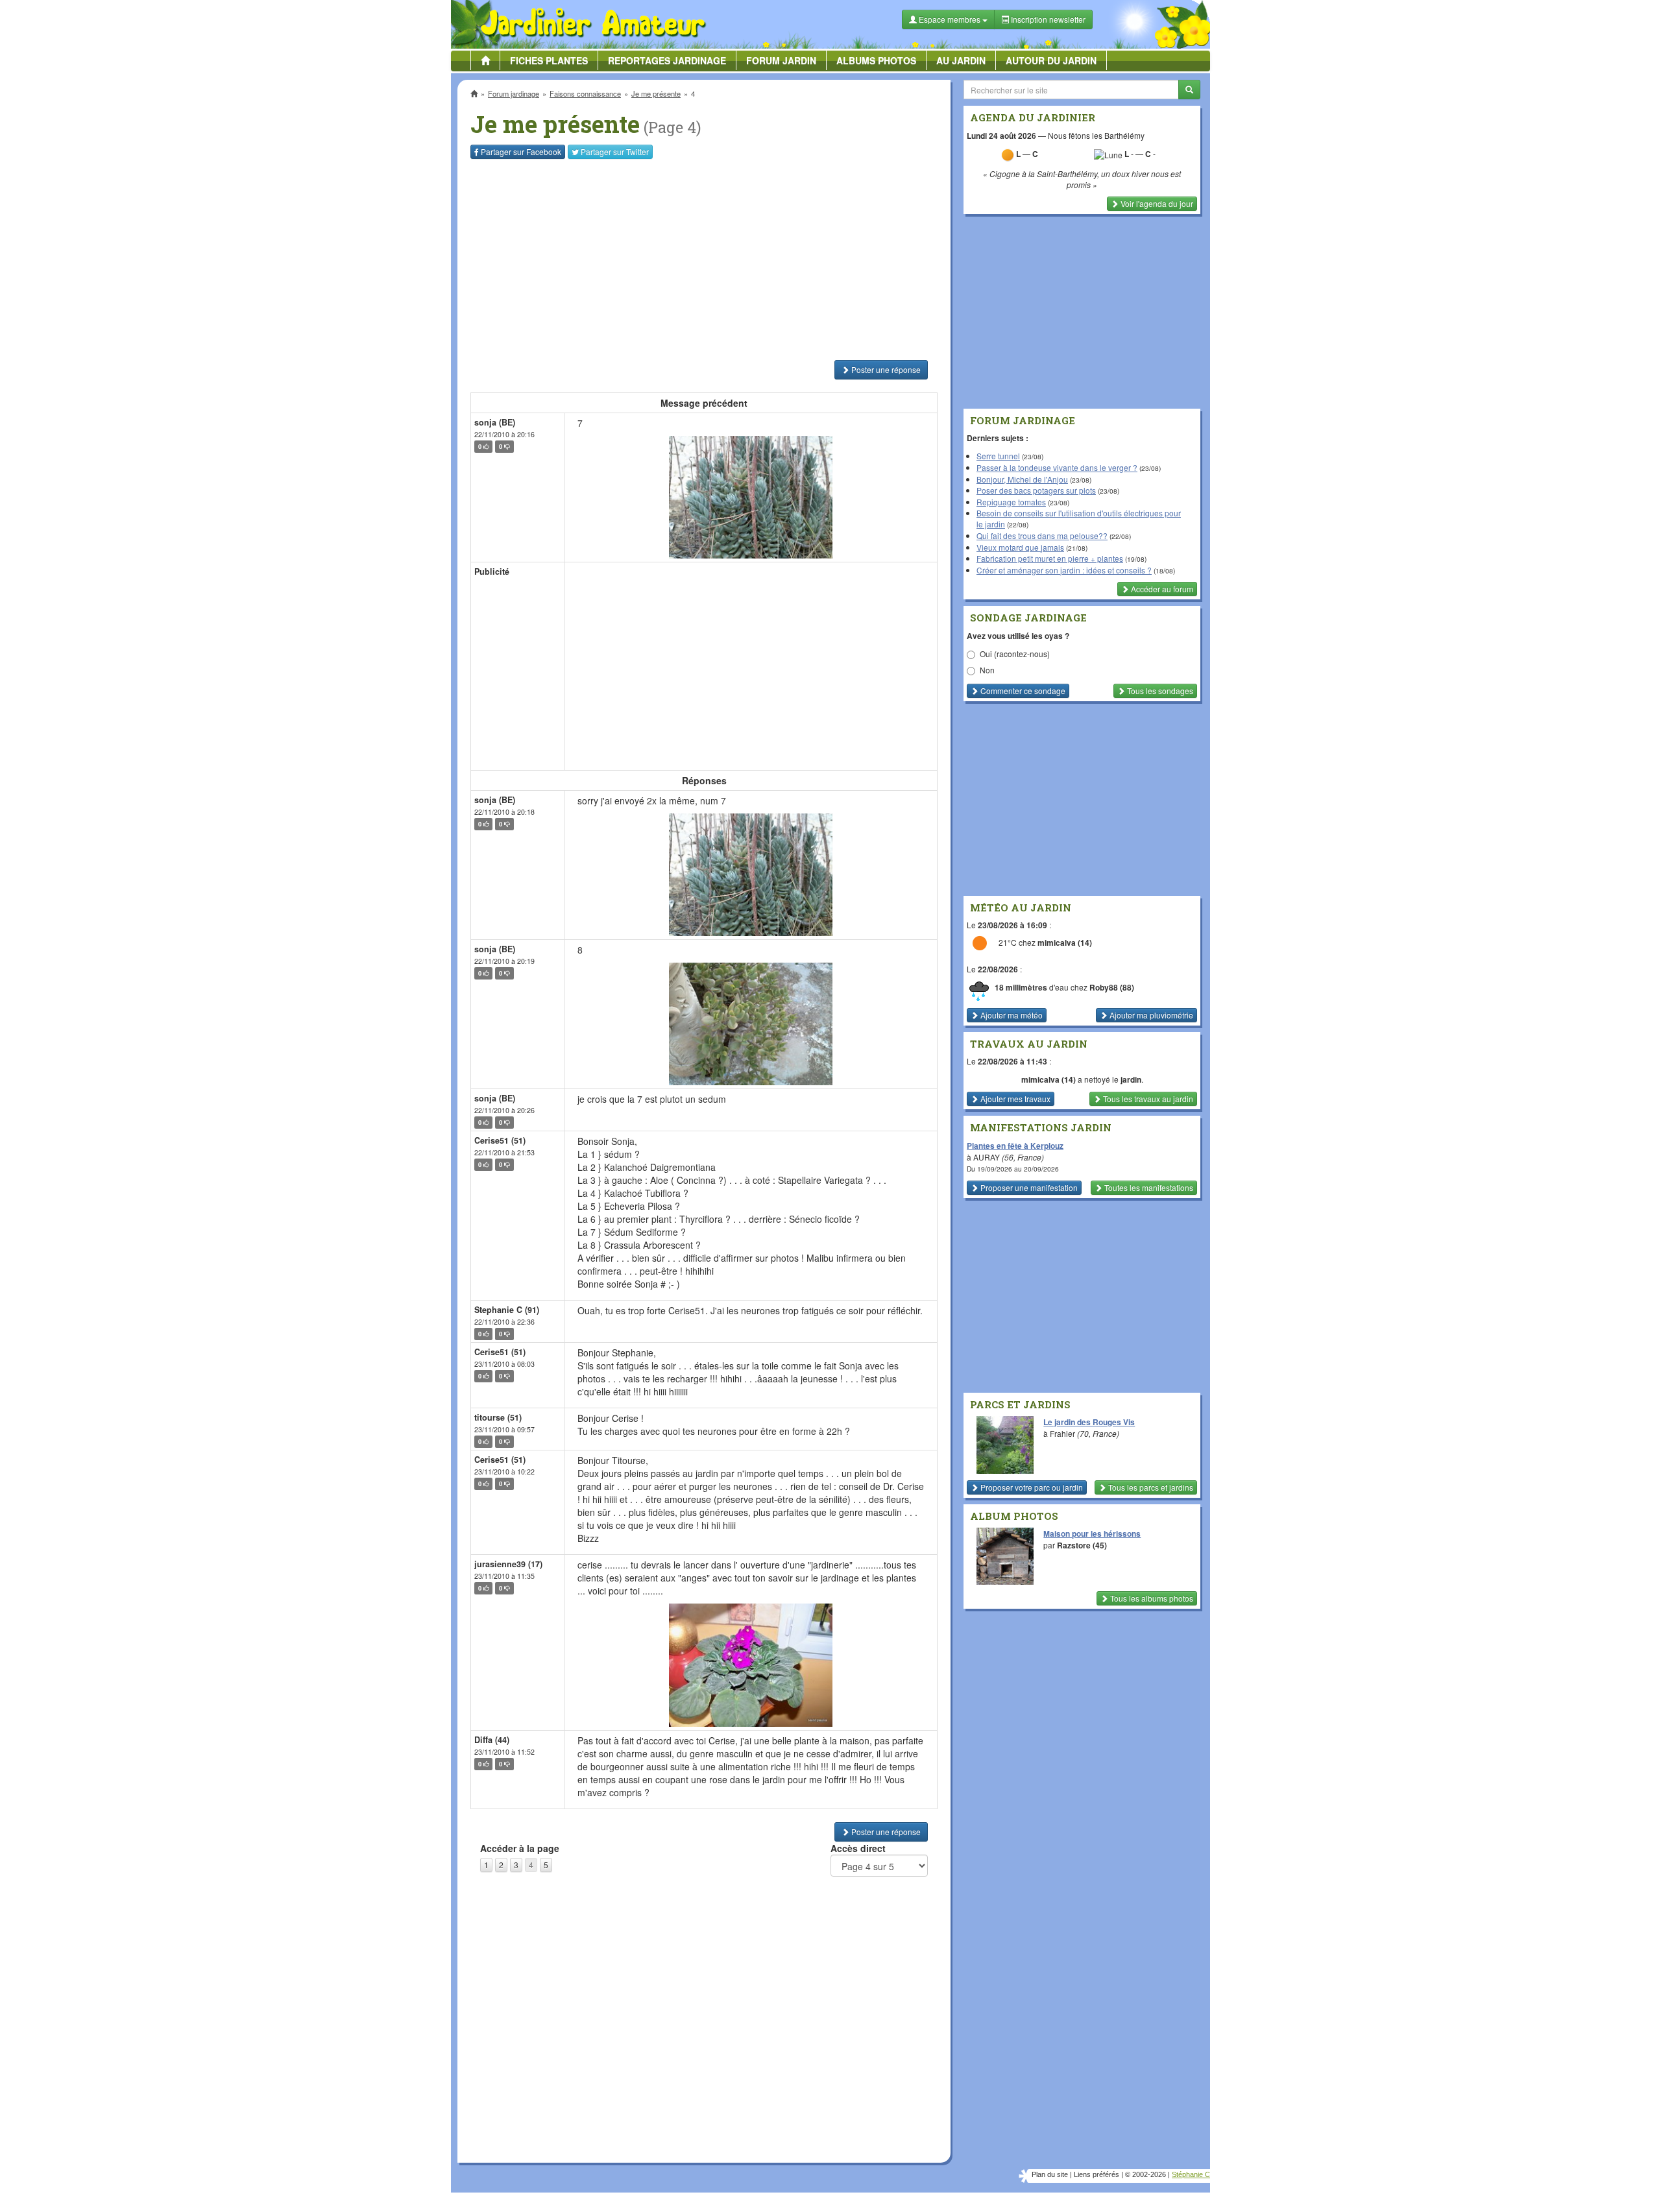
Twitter (615, 151)
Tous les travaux (1147, 1099)
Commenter (1022, 691)
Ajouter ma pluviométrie (1150, 1015)
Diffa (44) (492, 1740)
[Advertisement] (707, 259)
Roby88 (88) (1112, 987)
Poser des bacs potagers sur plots (1036, 490)
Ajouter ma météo (1011, 1015)
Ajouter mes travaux (1014, 1099)
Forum (781, 60)
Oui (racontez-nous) (1015, 654)
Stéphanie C (1191, 2174)
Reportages (667, 60)
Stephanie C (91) (507, 1310)
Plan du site (1050, 2174)
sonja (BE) (495, 422)
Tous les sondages (1159, 691)
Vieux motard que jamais (1020, 547)
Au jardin (961, 60)
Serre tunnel (998, 456)
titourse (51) (498, 1417)
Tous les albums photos (1151, 1598)
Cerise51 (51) (500, 1140)
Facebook (521, 151)
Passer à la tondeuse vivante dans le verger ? (1057, 467)
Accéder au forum (1161, 589)
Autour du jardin (1051, 60)
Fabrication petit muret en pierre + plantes (1050, 558)
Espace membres (950, 19)
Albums (876, 60)
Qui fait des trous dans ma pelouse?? (1042, 535)
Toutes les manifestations (1148, 1187)
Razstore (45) (1082, 1545)
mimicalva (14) (1065, 943)
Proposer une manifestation (1028, 1187)
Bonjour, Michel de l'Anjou (1022, 479)
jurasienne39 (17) (508, 1564)
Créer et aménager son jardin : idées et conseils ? (1064, 570)
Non (987, 670)
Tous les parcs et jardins (1150, 1487)
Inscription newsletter (1047, 19)
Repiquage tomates (1011, 502)
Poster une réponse (885, 369)
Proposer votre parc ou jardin (1031, 1487)
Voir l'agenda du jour (1156, 203)
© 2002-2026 (1146, 2174)
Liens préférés (1097, 2174)
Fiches (549, 60)
